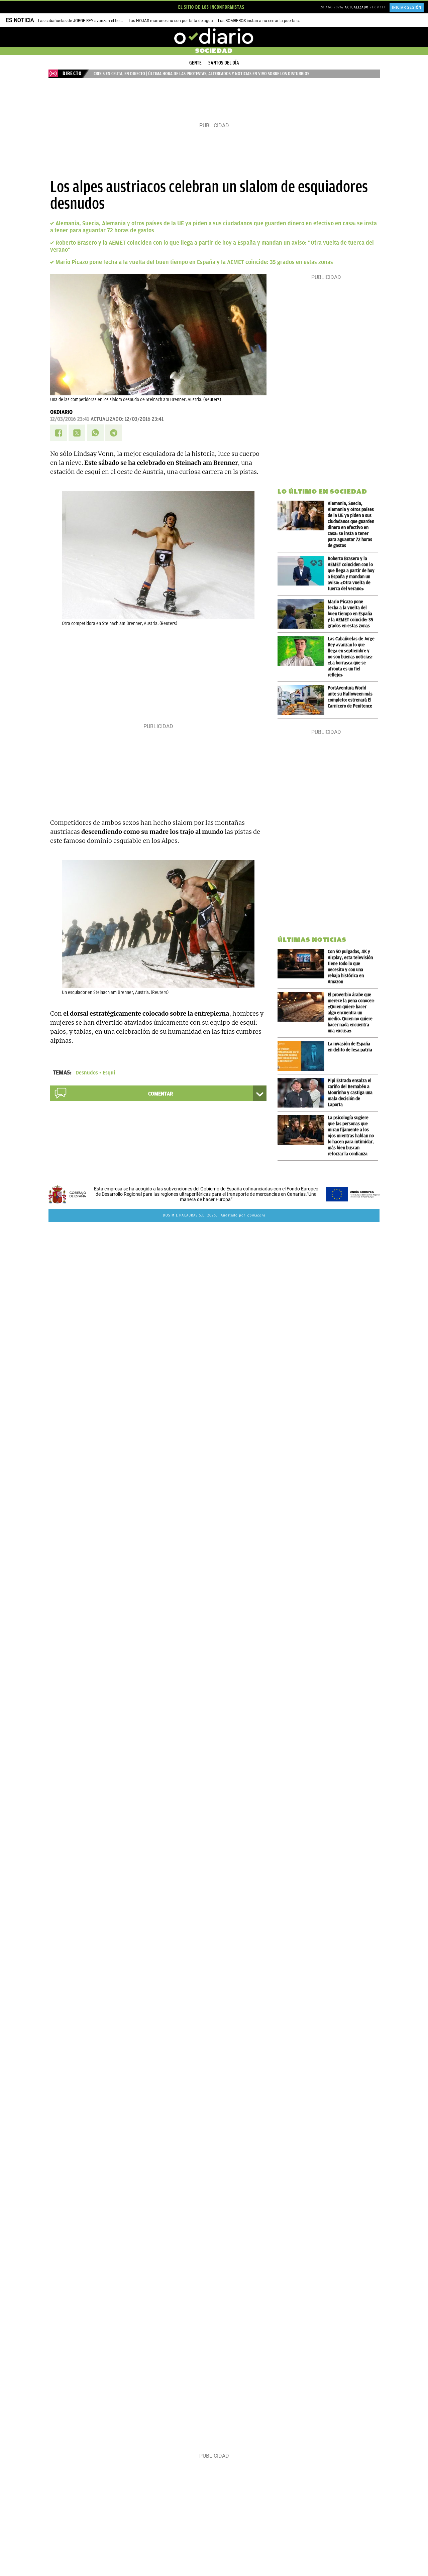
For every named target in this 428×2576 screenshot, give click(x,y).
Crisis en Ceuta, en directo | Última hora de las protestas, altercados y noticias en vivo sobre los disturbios (201, 74)
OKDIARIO (61, 412)
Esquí (109, 1073)
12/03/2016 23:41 (70, 419)
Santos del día (224, 63)
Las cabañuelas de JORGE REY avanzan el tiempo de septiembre (96, 21)
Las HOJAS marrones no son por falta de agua (171, 21)
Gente (195, 63)
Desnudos (87, 1073)
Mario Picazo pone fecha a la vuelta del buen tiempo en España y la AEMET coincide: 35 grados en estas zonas (194, 262)
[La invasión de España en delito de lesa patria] (303, 1056)
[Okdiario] (214, 37)
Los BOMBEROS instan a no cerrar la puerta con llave (265, 21)
